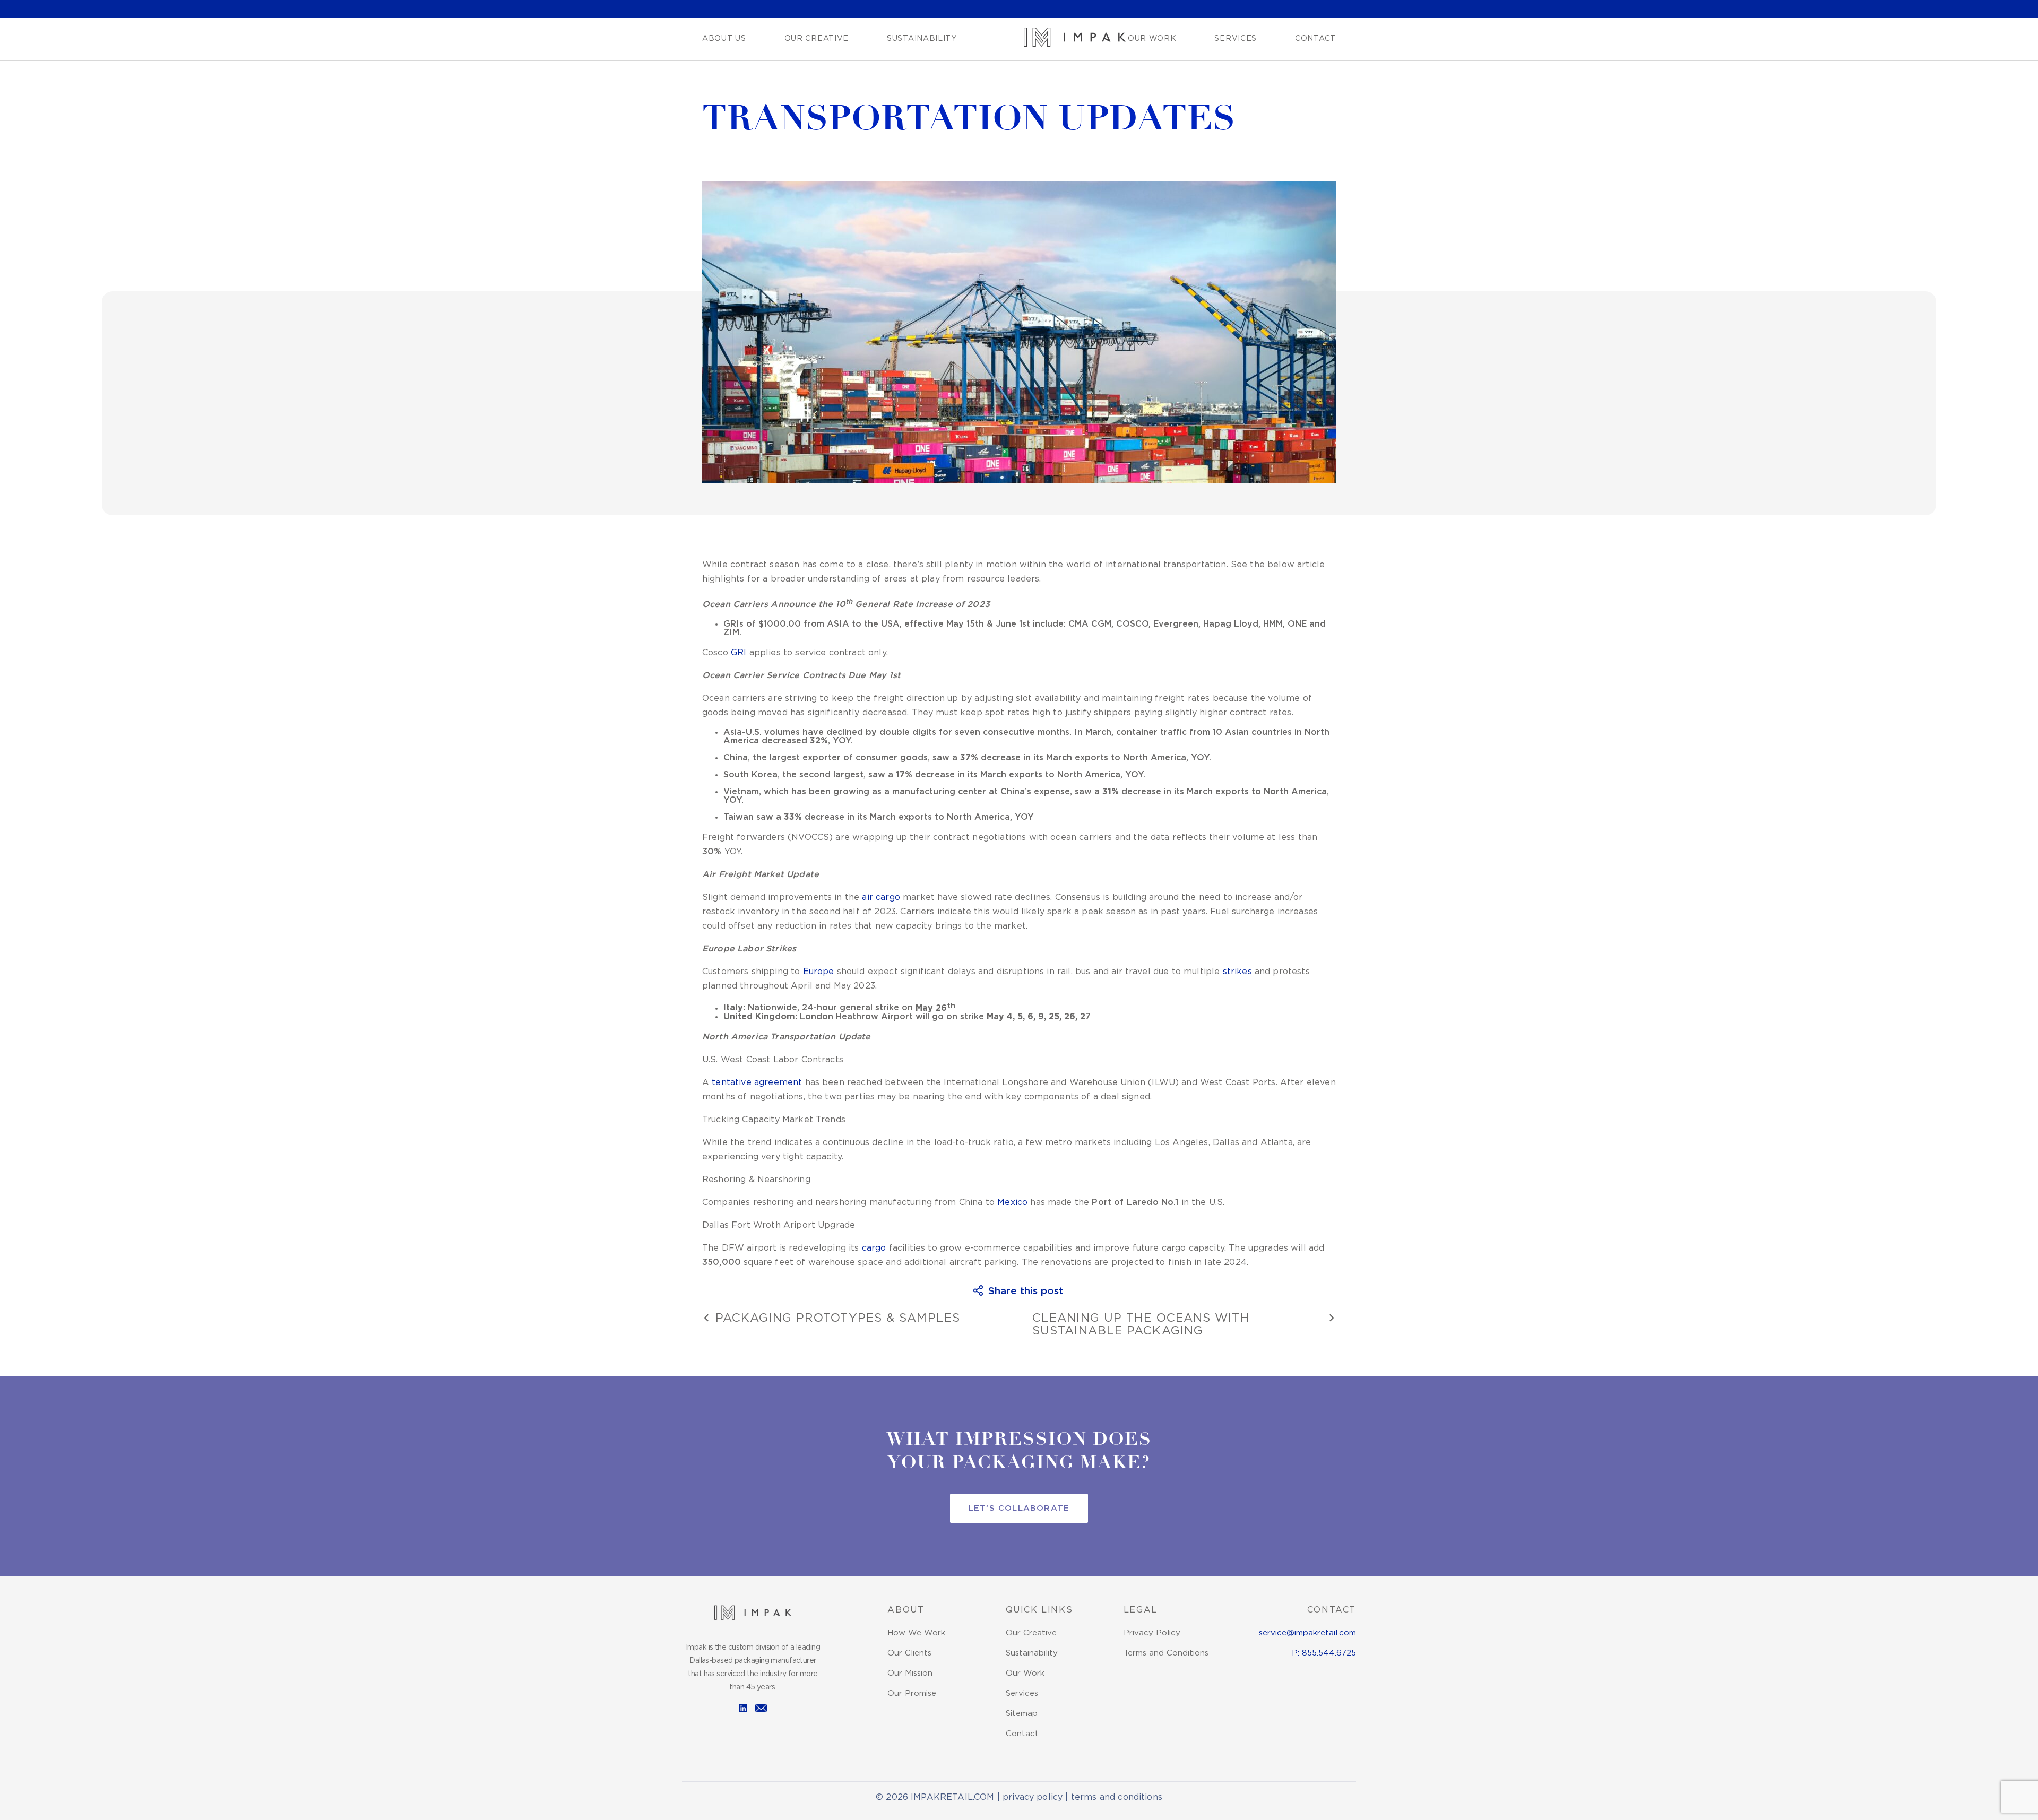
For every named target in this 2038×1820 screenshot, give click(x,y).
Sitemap (1022, 1714)
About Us (724, 39)
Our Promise (912, 1693)
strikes (1237, 972)
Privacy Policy (1152, 1633)
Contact (1315, 39)
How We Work (916, 1633)
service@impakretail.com (1307, 1633)
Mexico (1012, 1203)
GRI (739, 653)
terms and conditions (1117, 1797)
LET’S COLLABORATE (1019, 1508)
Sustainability (922, 39)
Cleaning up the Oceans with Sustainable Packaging (1141, 1325)
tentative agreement (757, 1083)
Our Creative (817, 39)
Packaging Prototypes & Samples (838, 1319)
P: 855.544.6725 (1324, 1653)
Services (1236, 39)
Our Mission (910, 1673)
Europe (819, 972)
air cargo (881, 898)
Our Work (1152, 39)
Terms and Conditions (1166, 1653)
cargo (874, 1248)
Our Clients (909, 1653)
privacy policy (1033, 1797)
